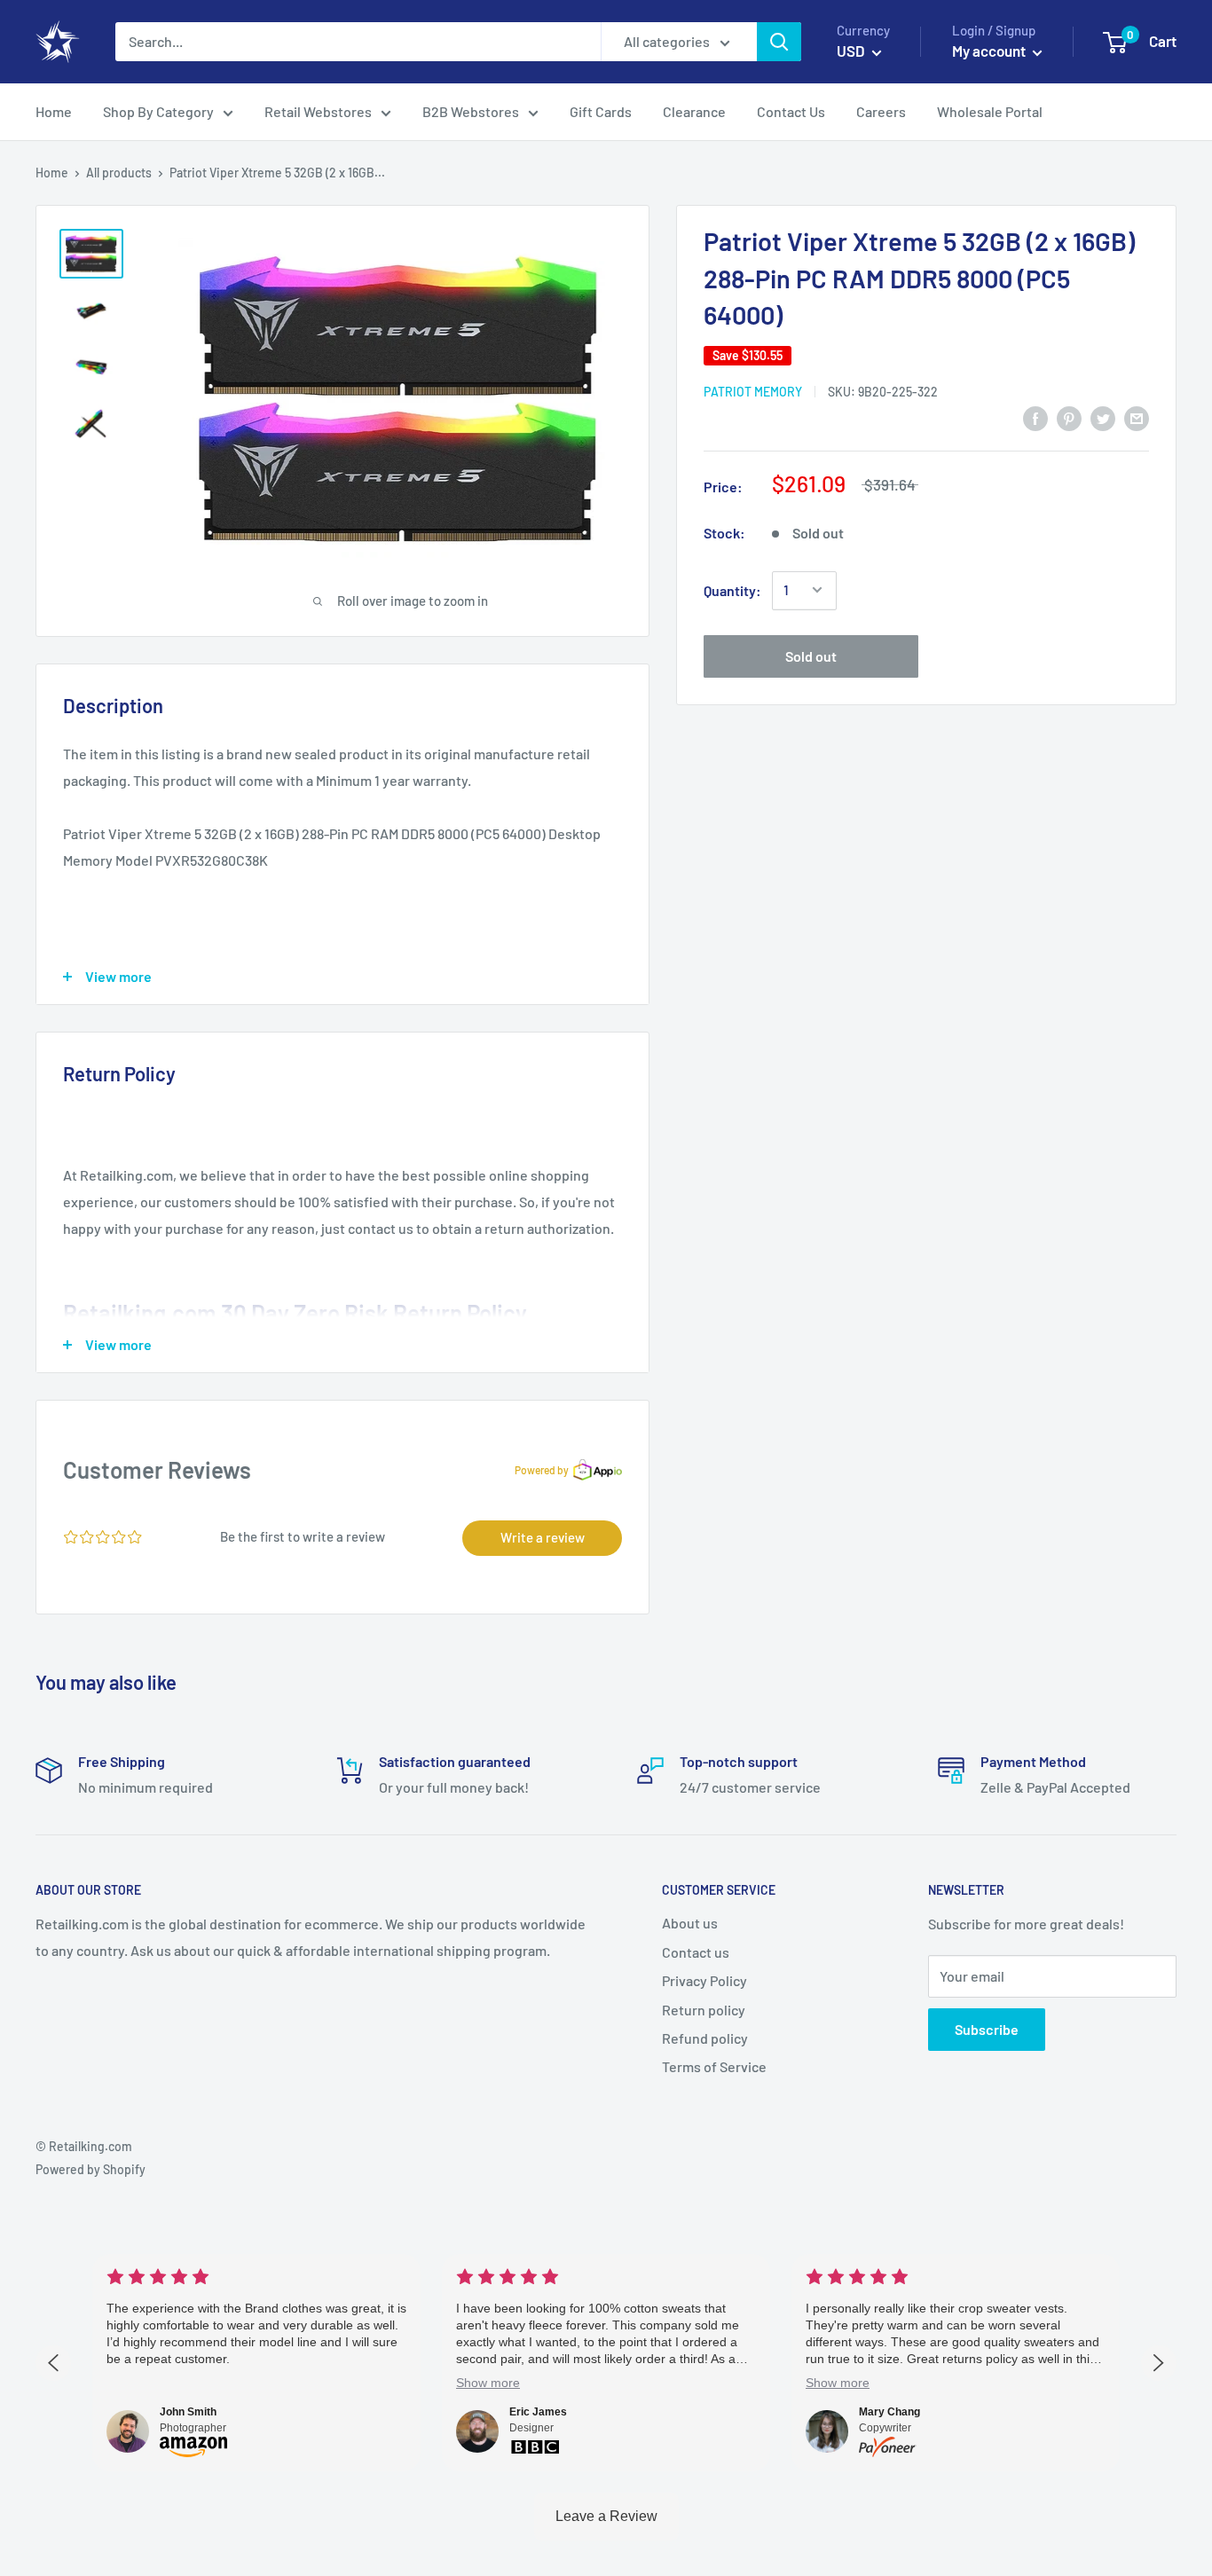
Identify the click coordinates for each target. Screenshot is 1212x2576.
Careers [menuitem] (881, 111)
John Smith (188, 2412)
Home (52, 173)
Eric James (538, 2412)
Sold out (811, 655)
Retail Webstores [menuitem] (318, 111)
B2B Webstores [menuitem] (471, 111)
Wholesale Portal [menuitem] (990, 111)
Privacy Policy (704, 1980)
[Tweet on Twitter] (1103, 417)
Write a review (543, 1537)
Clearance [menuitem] (694, 111)
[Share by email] (1137, 417)
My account (990, 51)
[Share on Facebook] (1035, 417)
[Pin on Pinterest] (1069, 417)
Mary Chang (889, 2412)
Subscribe (987, 2029)
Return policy (704, 2010)
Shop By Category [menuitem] (158, 111)
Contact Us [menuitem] (791, 111)
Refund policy (705, 2038)
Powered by (542, 1470)
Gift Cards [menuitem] (601, 111)
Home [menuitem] (54, 111)
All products (119, 173)
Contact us (696, 1952)
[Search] (779, 42)
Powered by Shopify (91, 2169)
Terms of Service (714, 2066)
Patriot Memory (753, 391)
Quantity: (732, 589)
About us (690, 1923)
